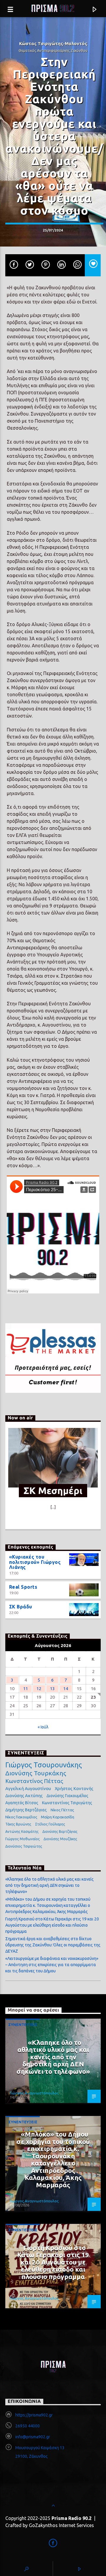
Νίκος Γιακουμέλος (21, 1817)
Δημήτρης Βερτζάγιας (26, 1810)
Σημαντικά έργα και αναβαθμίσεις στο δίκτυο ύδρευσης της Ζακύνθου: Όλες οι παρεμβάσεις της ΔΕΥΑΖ (53, 1945)
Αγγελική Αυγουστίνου (28, 1788)
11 (26, 1688)
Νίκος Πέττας (62, 1810)
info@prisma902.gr (33, 2437)
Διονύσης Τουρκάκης (36, 1773)
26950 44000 (28, 2426)
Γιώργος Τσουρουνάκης (44, 1765)
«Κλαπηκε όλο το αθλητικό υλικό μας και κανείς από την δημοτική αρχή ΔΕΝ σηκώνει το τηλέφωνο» (49, 1885)
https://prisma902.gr (34, 2415)
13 (52, 1688)
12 (39, 1688)
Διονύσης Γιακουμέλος (67, 1796)
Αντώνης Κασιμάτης (22, 1832)
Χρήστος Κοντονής (74, 1788)
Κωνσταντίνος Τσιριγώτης (67, 1803)
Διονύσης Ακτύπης (24, 1796)
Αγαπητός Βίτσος (22, 1803)
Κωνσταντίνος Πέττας (34, 1781)
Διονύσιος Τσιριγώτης (24, 1846)
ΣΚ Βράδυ (21, 1607)
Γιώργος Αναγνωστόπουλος (34, 2093)
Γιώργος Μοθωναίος (23, 1839)
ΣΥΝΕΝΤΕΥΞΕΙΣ (23, 2025)
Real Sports (23, 1587)
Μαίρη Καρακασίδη (58, 1817)
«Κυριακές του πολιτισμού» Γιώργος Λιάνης (35, 1562)
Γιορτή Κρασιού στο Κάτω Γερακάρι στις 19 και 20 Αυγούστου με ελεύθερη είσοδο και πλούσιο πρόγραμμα (52, 1925)
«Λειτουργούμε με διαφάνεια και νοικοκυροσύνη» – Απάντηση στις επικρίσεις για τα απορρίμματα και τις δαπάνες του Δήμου (52, 1965)
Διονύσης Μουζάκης (60, 1839)
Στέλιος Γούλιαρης (50, 1824)
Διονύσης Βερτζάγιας (60, 1832)
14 (66, 1688)
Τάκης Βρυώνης (18, 1824)
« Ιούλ (43, 1727)
